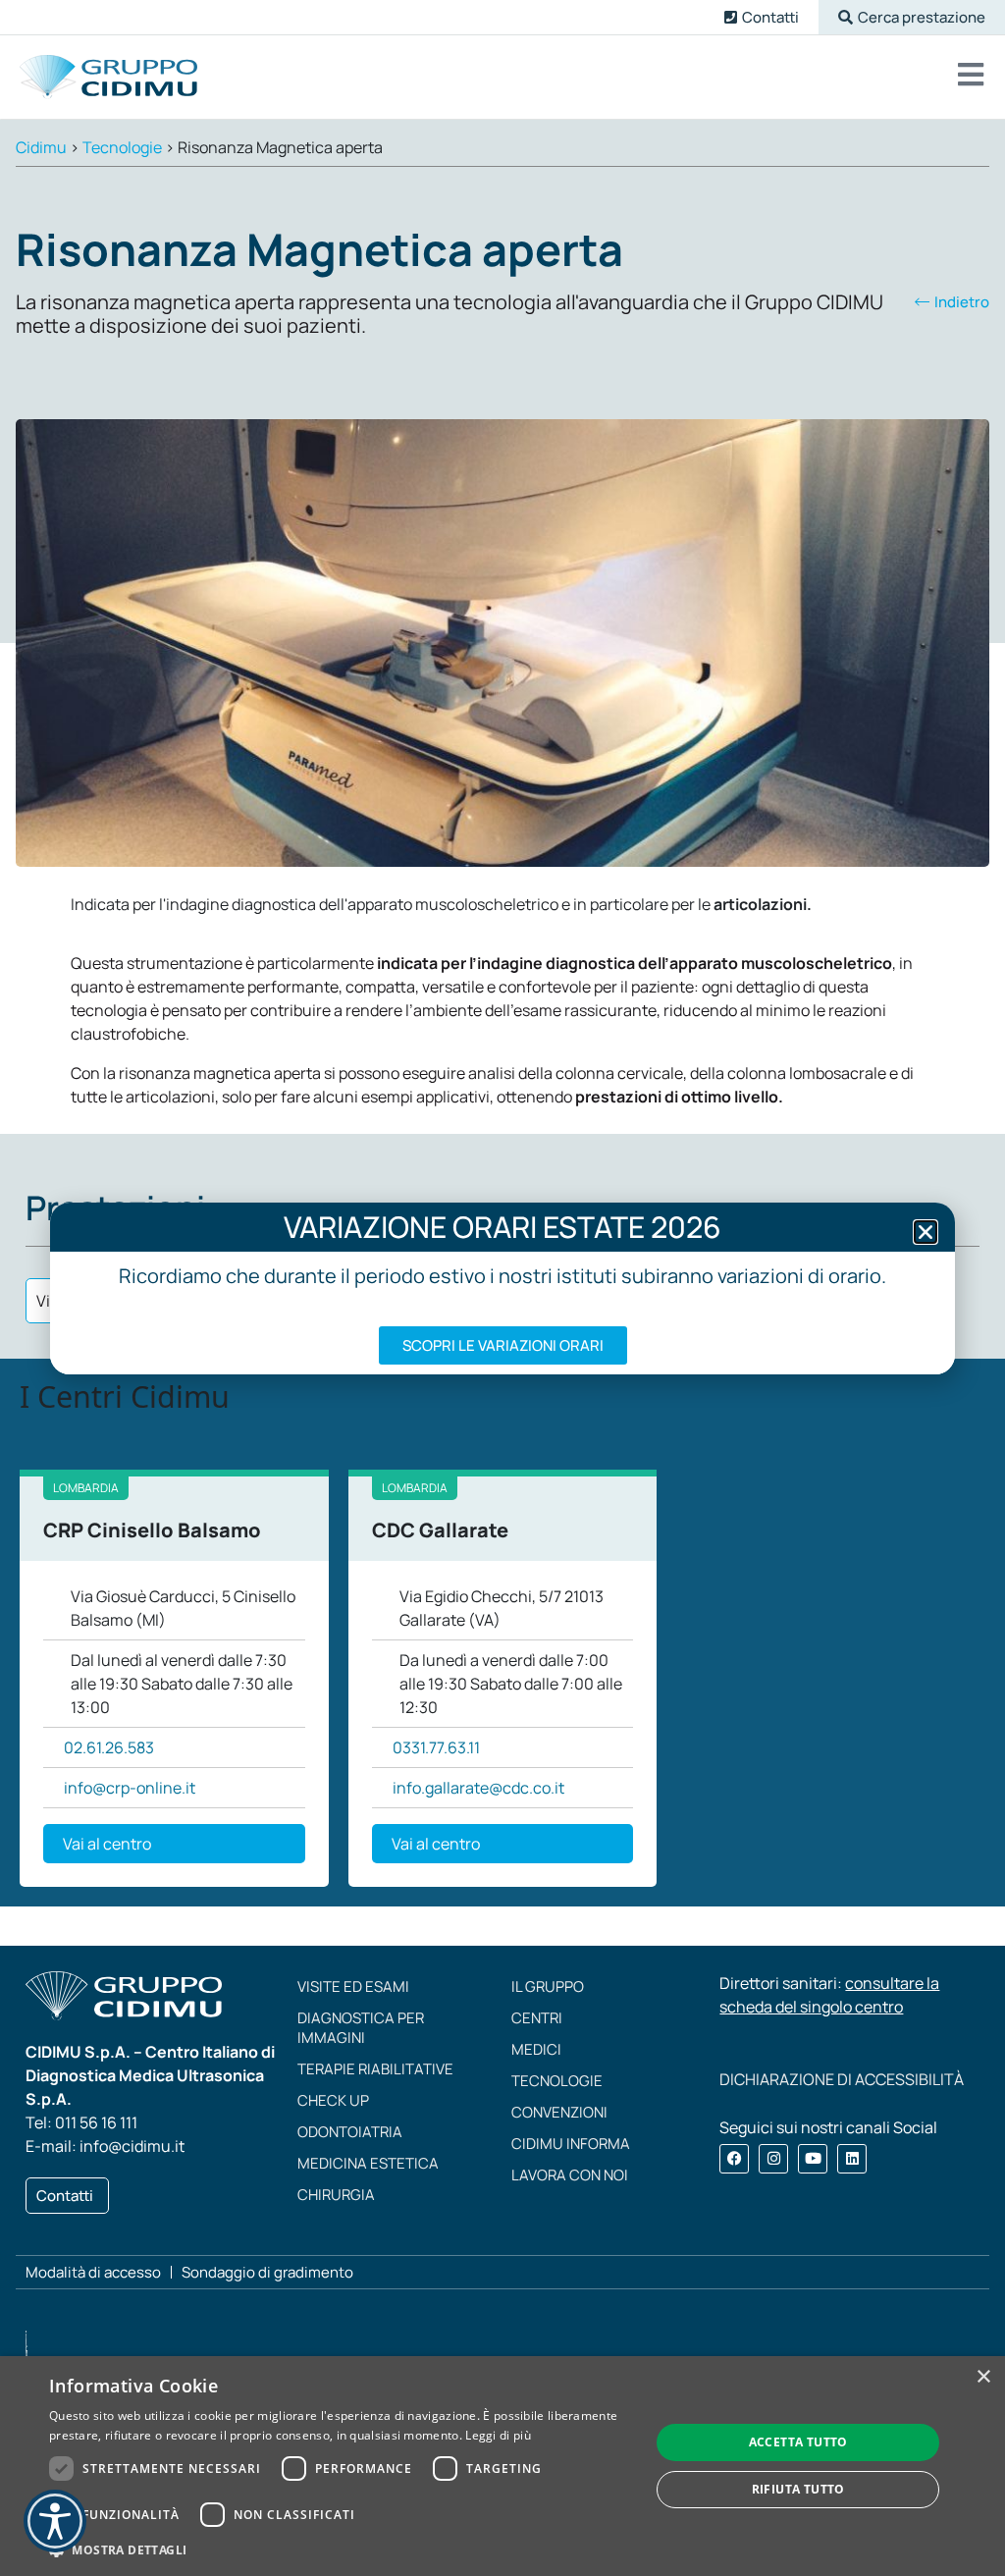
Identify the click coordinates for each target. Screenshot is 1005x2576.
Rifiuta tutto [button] (798, 2489)
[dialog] (502, 2466)
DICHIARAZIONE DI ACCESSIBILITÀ (842, 2079)
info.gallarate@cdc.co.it (478, 1788)
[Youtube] (813, 2159)
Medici (536, 2049)
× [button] (983, 2377)
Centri (537, 2018)
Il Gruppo (548, 1986)
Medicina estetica (368, 2163)
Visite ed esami (353, 1986)
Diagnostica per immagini (361, 2028)
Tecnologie (557, 2081)
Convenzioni (559, 2112)
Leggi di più (498, 2435)
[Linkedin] (852, 2159)
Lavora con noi (570, 2175)
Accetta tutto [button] (798, 2442)
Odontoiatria (350, 2132)
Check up (333, 2100)
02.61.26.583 (109, 1747)
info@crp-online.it (130, 1788)
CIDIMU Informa (571, 2144)
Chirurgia (336, 2195)
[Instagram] (773, 2159)
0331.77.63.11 (436, 1747)
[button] (912, 17)
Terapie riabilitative (375, 2069)
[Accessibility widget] (55, 2521)
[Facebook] (734, 2159)
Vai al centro (107, 1844)
